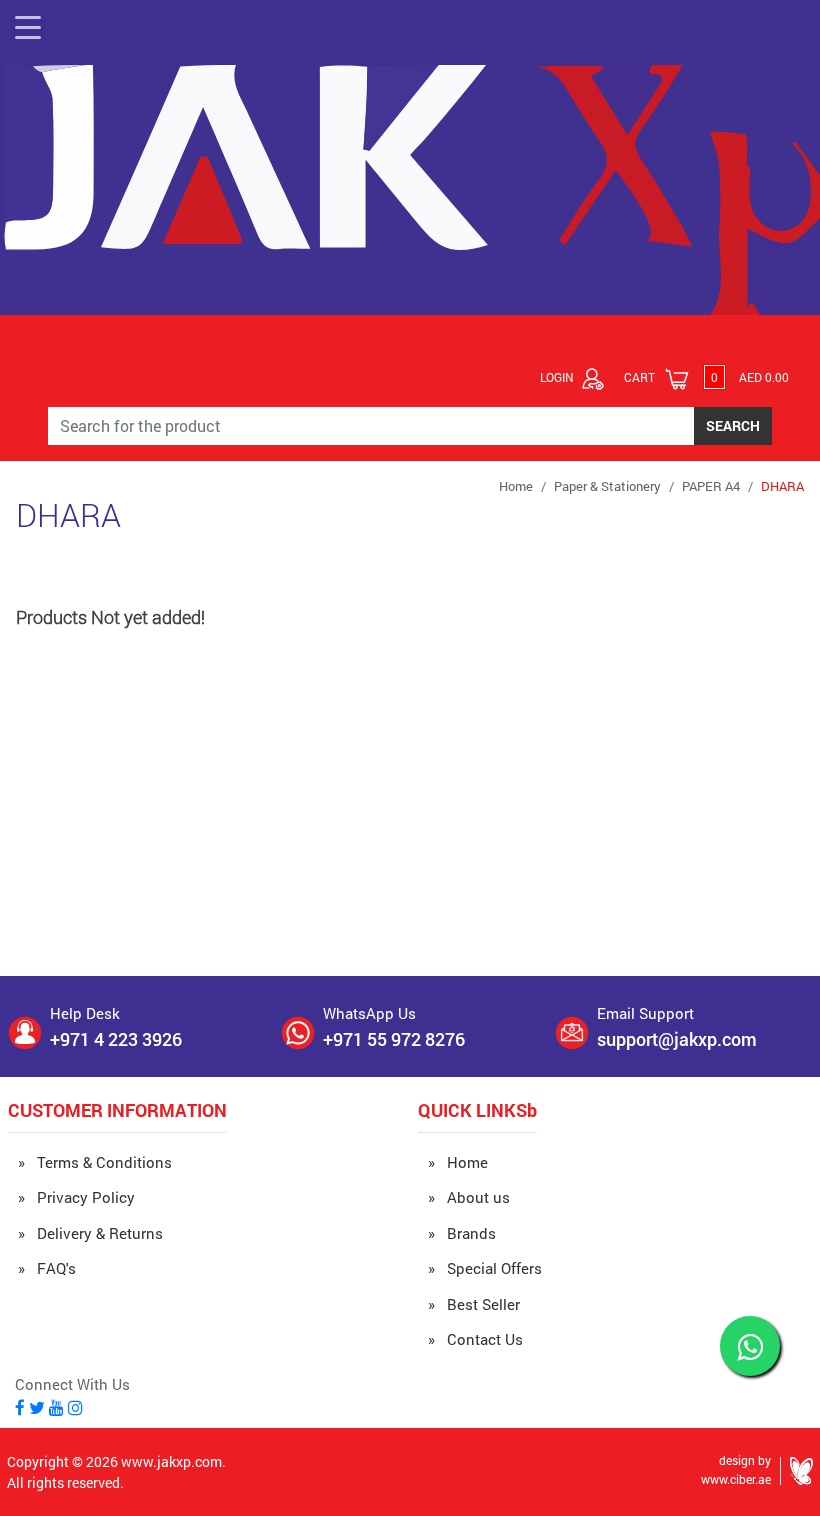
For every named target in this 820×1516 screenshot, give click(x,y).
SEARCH (733, 425)
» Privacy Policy (76, 1197)
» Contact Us (475, 1339)
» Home (458, 1162)
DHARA (782, 486)
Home (516, 486)
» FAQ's (47, 1268)
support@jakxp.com (677, 1039)
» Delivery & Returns (90, 1233)
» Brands (462, 1233)
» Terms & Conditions (95, 1162)
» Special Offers (485, 1268)
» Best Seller (474, 1304)
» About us (469, 1197)
